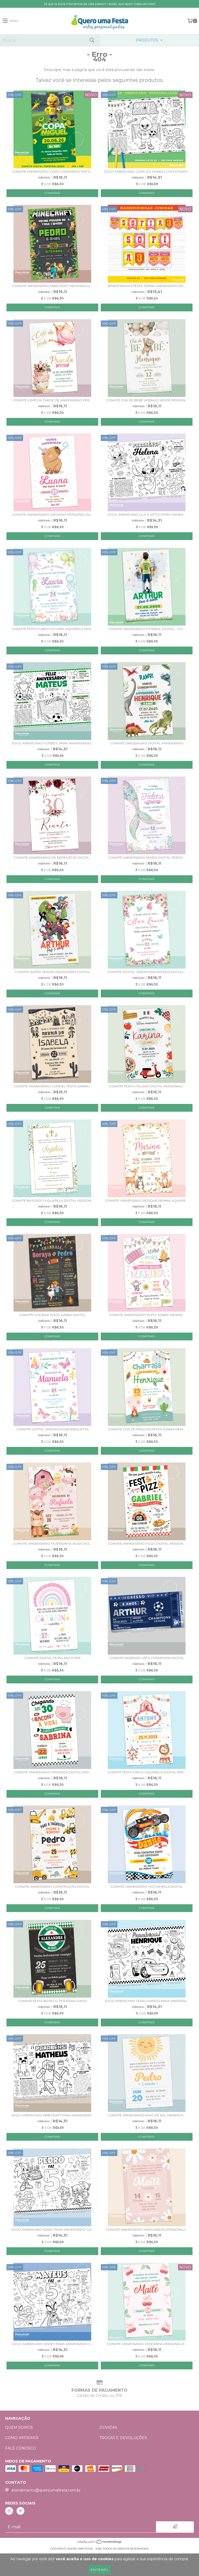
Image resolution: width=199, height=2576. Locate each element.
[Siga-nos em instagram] (9, 2511)
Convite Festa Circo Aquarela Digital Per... (147, 1772)
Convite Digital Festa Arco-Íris (52, 1658)
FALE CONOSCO (21, 2448)
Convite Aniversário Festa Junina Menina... (147, 1315)
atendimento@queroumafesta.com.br (46, 2490)
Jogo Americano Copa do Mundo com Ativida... (147, 171)
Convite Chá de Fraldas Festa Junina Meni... (147, 1429)
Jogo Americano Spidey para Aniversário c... (52, 2344)
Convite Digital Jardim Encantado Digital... (147, 972)
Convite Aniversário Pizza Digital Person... (147, 1543)
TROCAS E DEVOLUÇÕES (123, 2438)
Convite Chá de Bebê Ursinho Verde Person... (147, 400)
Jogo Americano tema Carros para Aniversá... (147, 2001)
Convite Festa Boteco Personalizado (52, 2001)
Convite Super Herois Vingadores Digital (52, 972)
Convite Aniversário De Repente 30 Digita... (52, 857)
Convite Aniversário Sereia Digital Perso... (147, 857)
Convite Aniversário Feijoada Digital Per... (52, 1772)
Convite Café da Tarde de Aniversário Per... (52, 400)
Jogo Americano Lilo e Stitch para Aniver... (147, 514)
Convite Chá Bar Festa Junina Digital (52, 1315)
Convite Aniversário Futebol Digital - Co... (147, 629)
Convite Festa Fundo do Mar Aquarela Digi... (52, 629)
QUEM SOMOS (19, 2427)
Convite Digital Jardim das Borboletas (52, 1429)
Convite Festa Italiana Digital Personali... (147, 1086)
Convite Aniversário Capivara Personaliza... (52, 514)
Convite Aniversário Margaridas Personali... (147, 2229)
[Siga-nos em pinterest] (20, 2511)
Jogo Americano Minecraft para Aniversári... (52, 2115)
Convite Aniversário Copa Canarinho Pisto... (52, 171)
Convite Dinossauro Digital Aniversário (147, 743)
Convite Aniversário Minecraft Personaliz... (52, 286)
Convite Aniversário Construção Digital (52, 1886)
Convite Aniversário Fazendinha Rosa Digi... (52, 1543)
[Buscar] (92, 40)
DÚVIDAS (108, 2427)
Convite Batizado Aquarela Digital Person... (52, 1200)
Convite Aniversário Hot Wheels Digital (147, 1886)
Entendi (99, 2570)
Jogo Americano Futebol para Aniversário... (52, 743)
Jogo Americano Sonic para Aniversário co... (52, 2229)
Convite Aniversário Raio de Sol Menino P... (147, 2115)
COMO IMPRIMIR (22, 2438)
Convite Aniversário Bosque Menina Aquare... (147, 1200)
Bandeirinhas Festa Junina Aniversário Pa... (147, 286)
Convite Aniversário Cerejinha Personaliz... (147, 2344)
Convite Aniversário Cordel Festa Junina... (52, 1086)
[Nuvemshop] (100, 2543)
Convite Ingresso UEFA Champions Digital (147, 1658)
